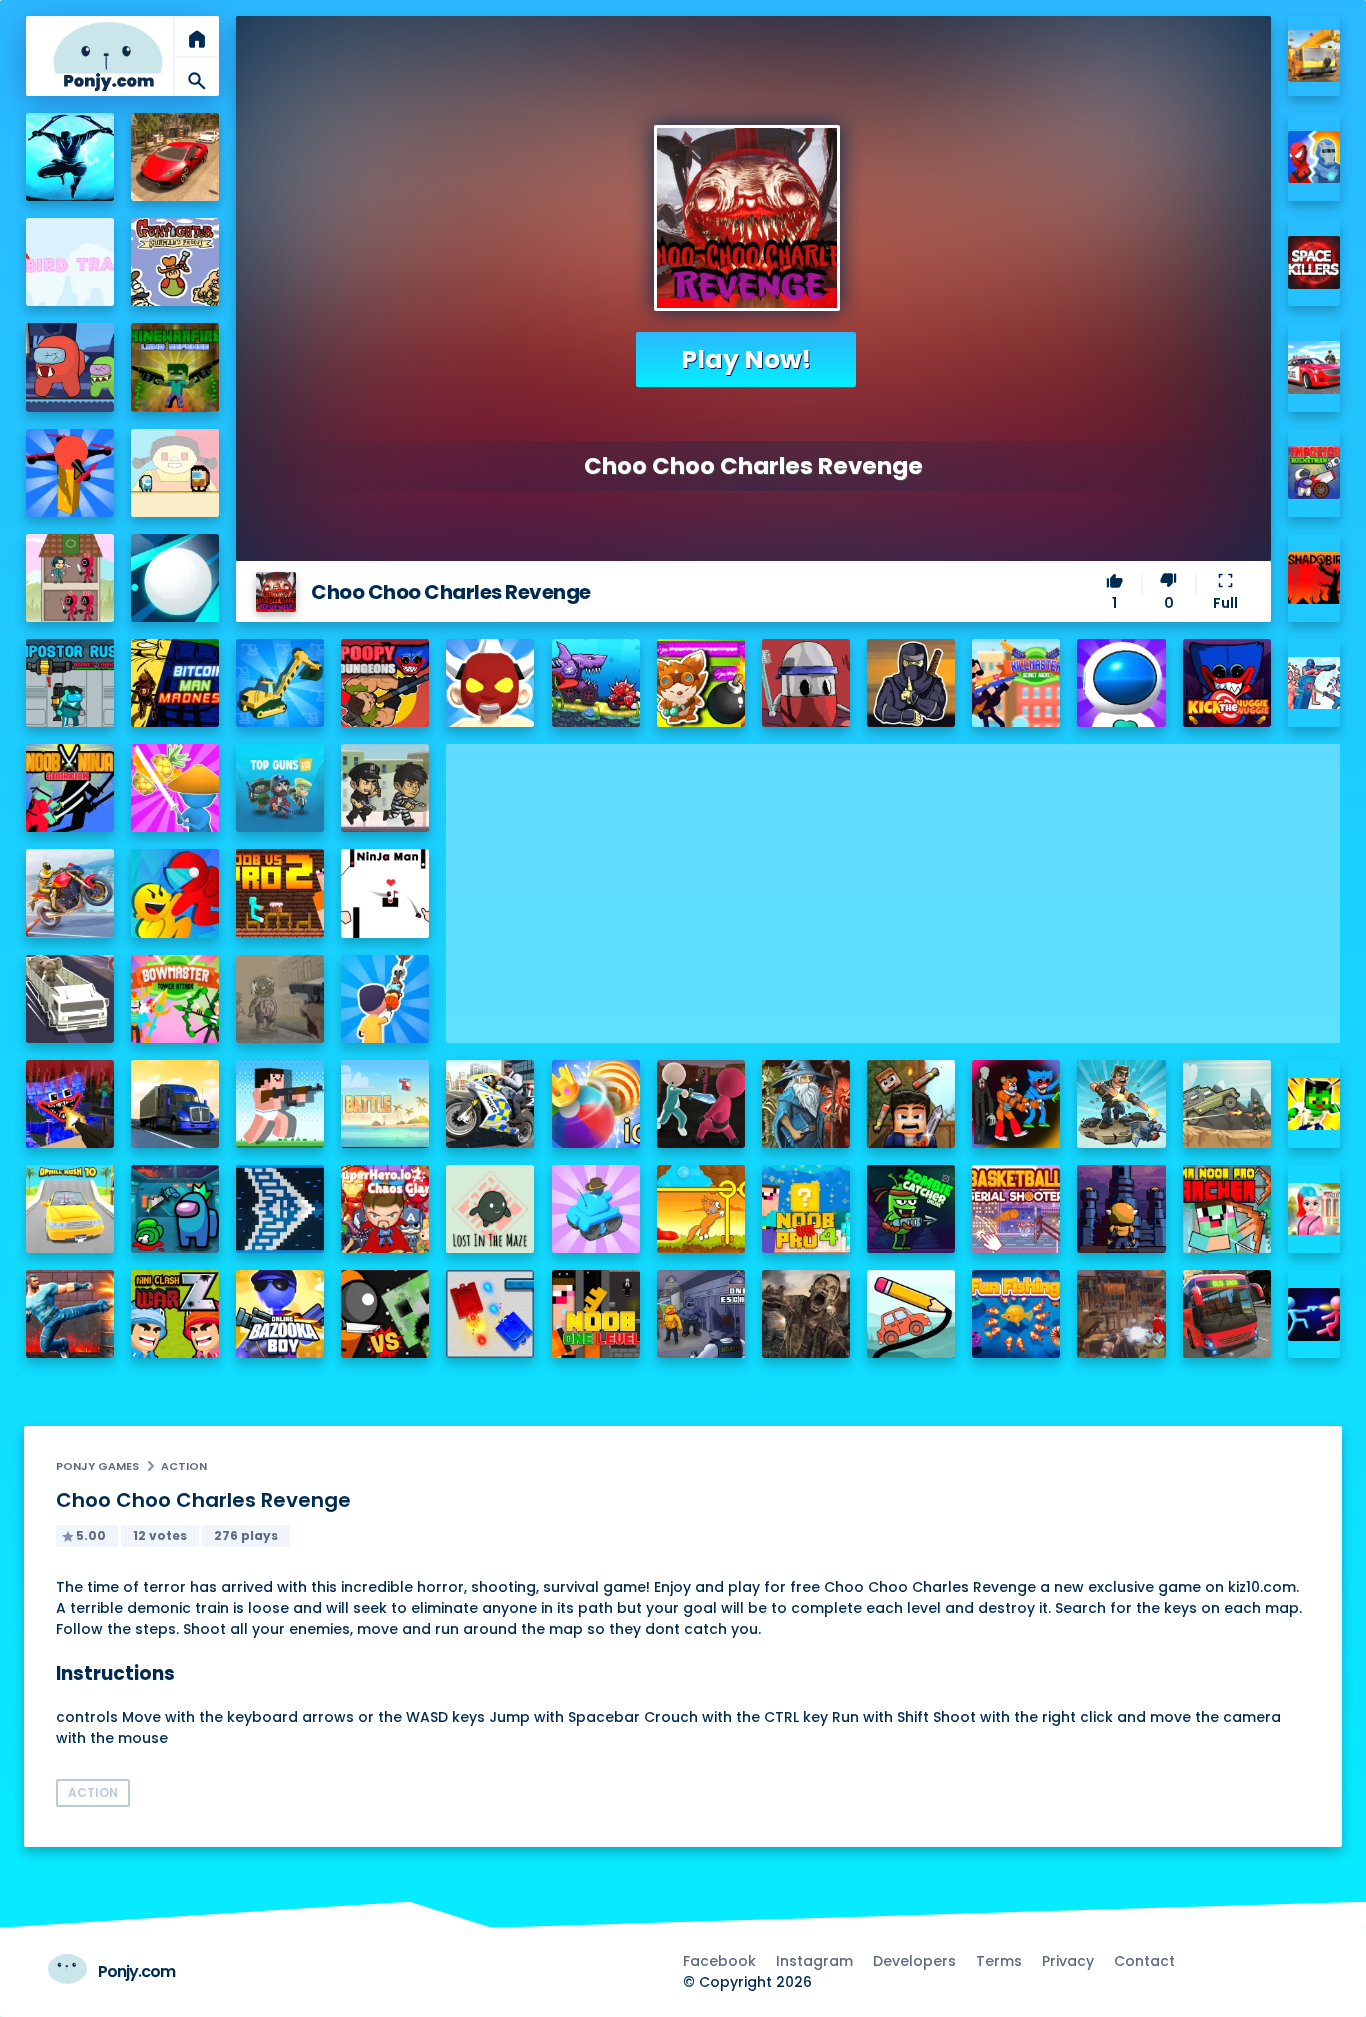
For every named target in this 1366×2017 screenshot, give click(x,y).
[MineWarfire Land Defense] (175, 367)
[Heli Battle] (385, 1104)
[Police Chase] (385, 788)
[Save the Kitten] (701, 1209)
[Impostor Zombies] (70, 367)
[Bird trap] (70, 262)
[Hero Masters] (1314, 157)
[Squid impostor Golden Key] (175, 473)
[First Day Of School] (1314, 1209)
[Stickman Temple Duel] (1314, 1314)
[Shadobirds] (1314, 578)
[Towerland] (1121, 1209)
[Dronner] (70, 473)
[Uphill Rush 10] (70, 1209)
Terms (999, 1961)
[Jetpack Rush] (1121, 683)
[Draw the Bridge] (911, 1314)
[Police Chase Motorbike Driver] (490, 1104)
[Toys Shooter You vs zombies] (1121, 1314)
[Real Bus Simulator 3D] (1227, 1314)
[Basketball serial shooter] (1016, 1209)
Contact (1144, 1961)
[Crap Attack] (806, 683)
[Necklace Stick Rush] (385, 999)
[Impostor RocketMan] (1314, 472)
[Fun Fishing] (1016, 1314)
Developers (914, 1961)
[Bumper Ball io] (596, 1104)
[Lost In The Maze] (490, 1209)
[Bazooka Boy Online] (280, 1314)
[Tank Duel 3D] (490, 1314)
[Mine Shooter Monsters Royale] (70, 1104)
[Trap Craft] (1314, 1104)
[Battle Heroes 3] (806, 1104)
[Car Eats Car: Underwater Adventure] (596, 683)
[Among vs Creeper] (385, 1314)
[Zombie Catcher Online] (911, 1209)
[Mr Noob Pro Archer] (1227, 1209)
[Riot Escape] (175, 893)
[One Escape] (701, 1314)
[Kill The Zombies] (280, 999)
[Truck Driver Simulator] (175, 1104)
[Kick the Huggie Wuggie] (1227, 683)
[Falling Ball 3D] (175, 578)
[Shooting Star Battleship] (280, 1209)
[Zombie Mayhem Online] (806, 1314)
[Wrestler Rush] (490, 683)
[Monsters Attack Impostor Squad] (1016, 1104)
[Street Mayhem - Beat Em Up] (70, 1314)
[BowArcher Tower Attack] (175, 999)
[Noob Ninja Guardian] (70, 788)
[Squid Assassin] (701, 1104)
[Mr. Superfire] (1121, 1104)
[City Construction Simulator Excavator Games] (1314, 56)
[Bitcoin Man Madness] (175, 683)
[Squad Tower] (70, 578)
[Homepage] (108, 56)
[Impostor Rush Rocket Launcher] (70, 683)
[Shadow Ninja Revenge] (70, 157)
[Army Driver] (1227, 1104)
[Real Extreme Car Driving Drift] (175, 157)
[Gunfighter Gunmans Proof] (175, 262)
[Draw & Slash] (175, 788)
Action (184, 1466)
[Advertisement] (893, 884)
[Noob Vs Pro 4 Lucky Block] (806, 1209)
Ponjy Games (97, 1466)
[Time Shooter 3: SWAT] (1314, 683)
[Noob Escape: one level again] (596, 1314)
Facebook (719, 1961)
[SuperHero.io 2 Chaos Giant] (385, 1209)
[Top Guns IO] (280, 788)
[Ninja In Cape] (911, 683)
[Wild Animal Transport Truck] (70, 999)
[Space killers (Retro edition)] (1314, 262)
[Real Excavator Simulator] (280, 683)
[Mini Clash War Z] (175, 1314)
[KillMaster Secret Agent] (1016, 683)
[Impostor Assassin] (175, 1209)
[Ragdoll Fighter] (911, 1104)
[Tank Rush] (596, 1209)
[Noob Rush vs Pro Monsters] (280, 1104)
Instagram (814, 1961)
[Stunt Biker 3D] (70, 893)
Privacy (1068, 1961)
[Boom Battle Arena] (701, 683)
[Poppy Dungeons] (385, 683)
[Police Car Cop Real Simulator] (1314, 367)
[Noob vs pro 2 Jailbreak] (280, 893)
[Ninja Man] (385, 893)
